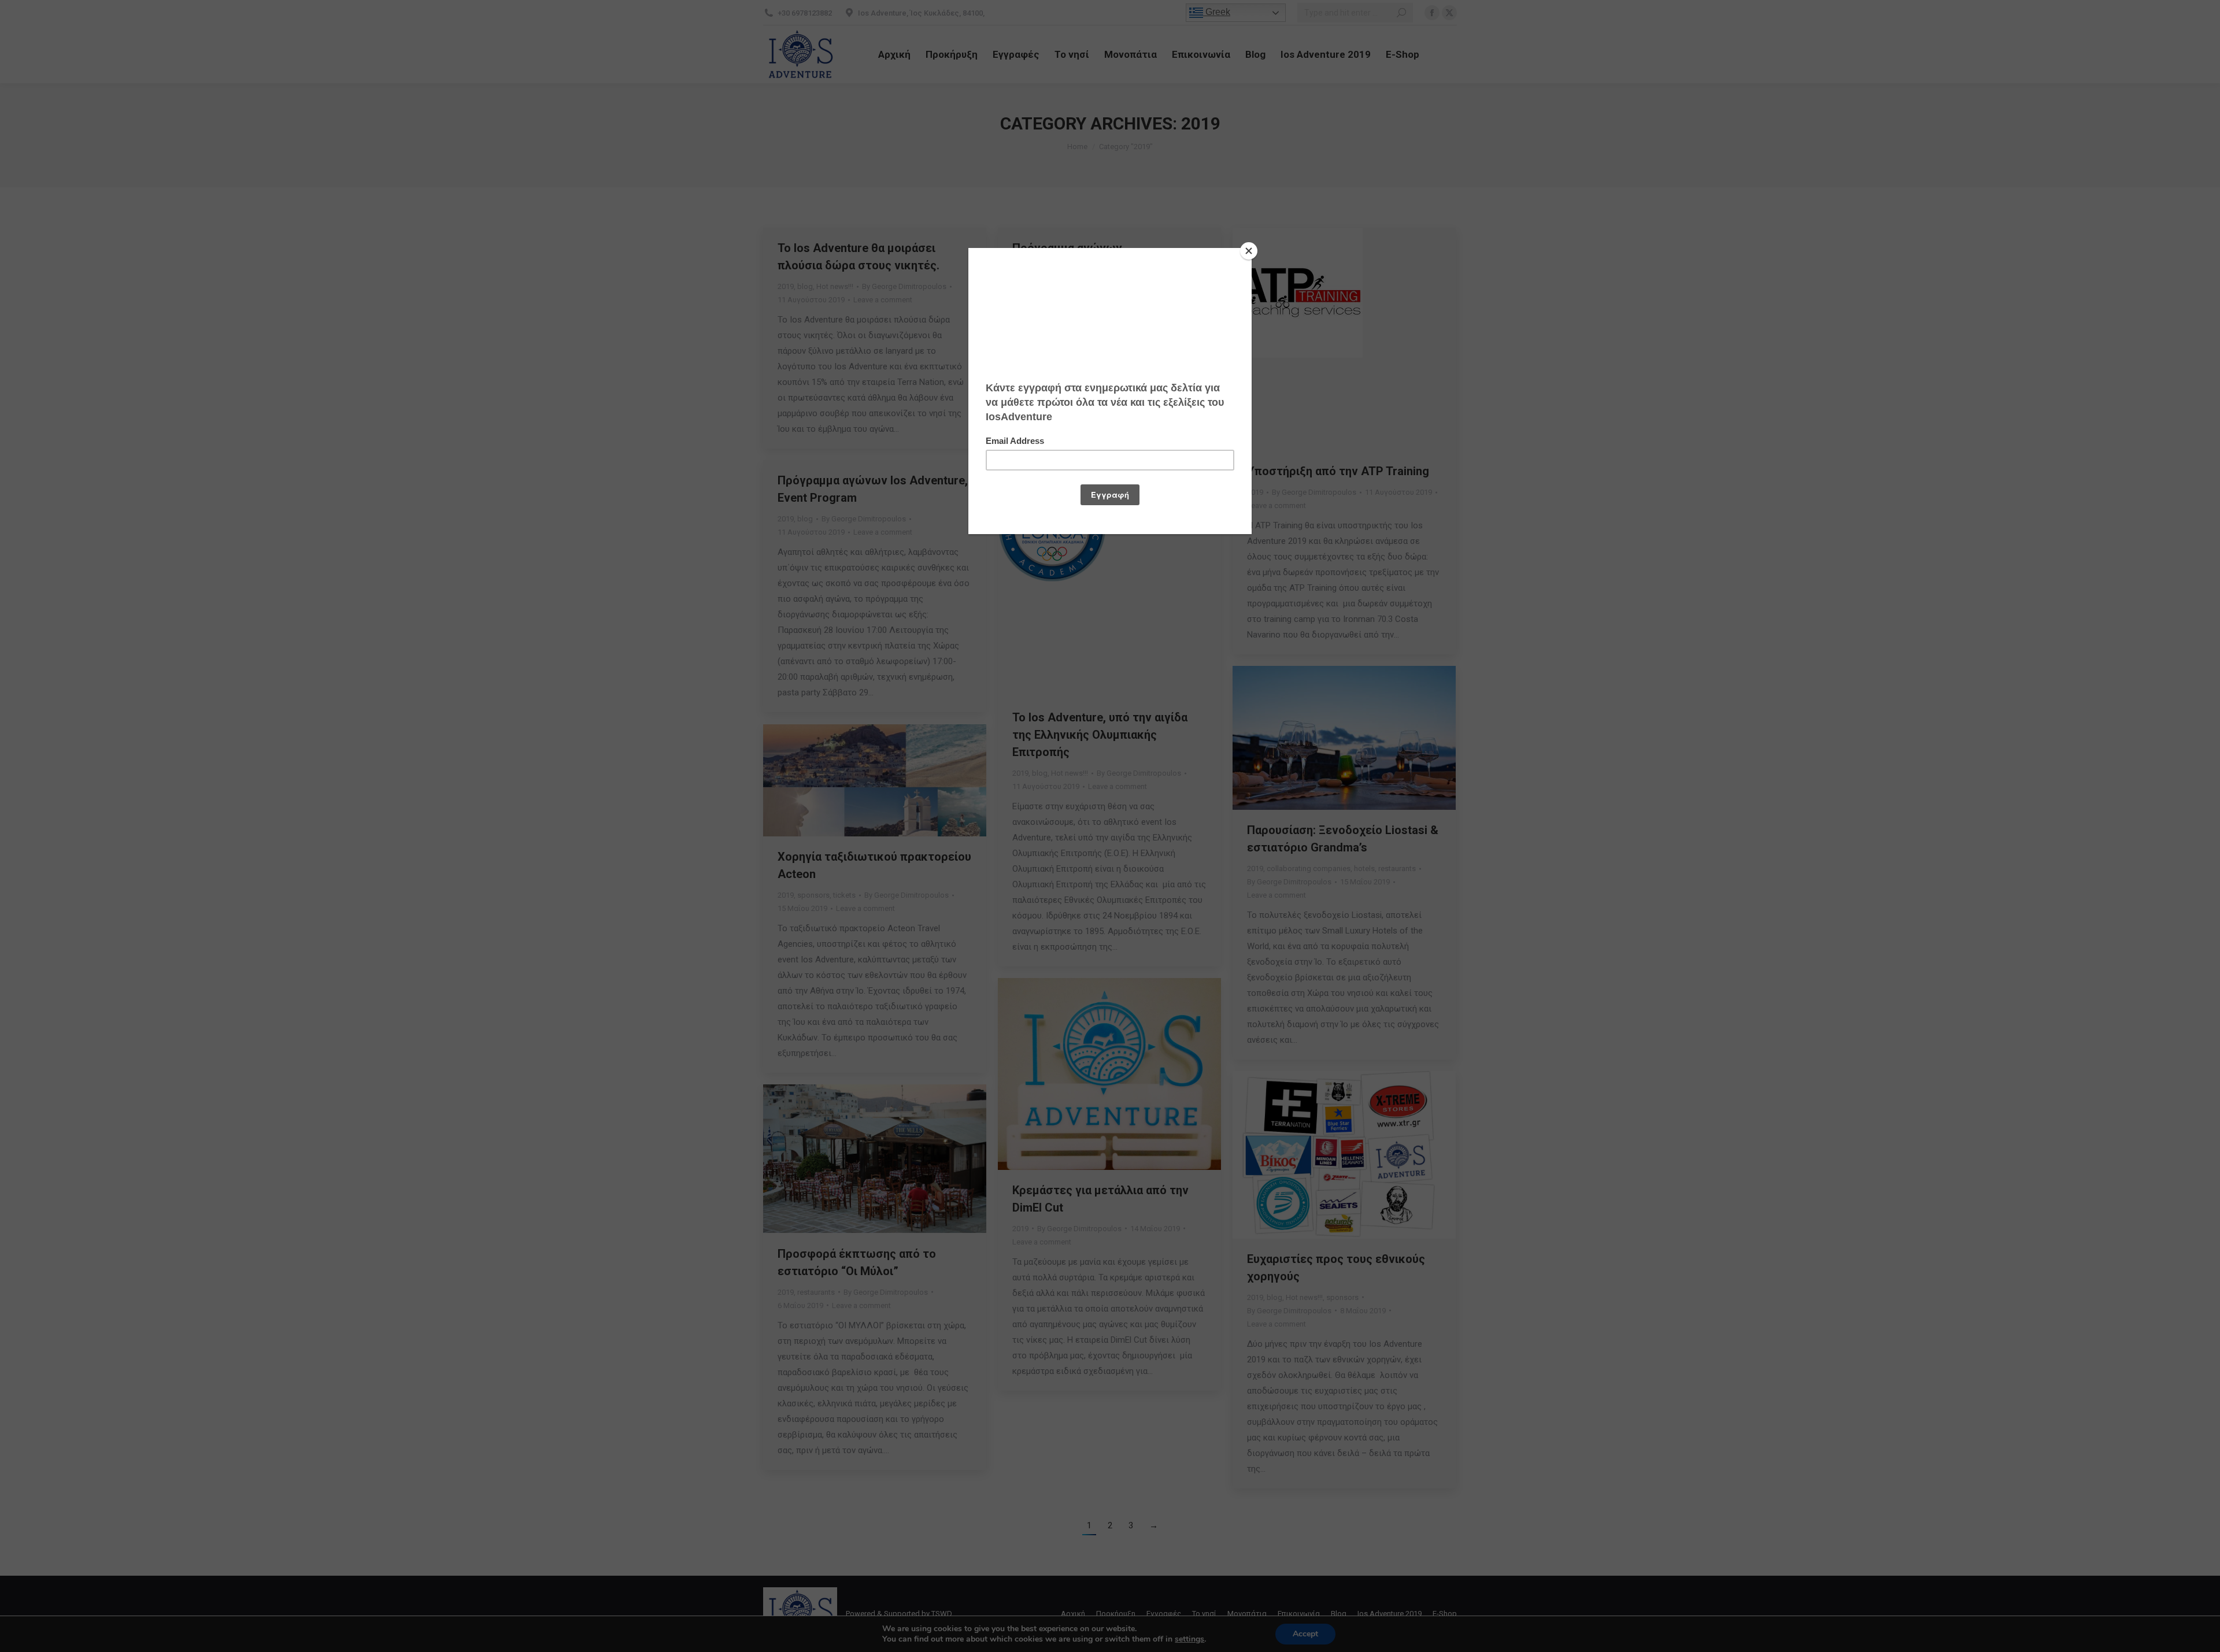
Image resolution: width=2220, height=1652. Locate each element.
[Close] (1249, 251)
